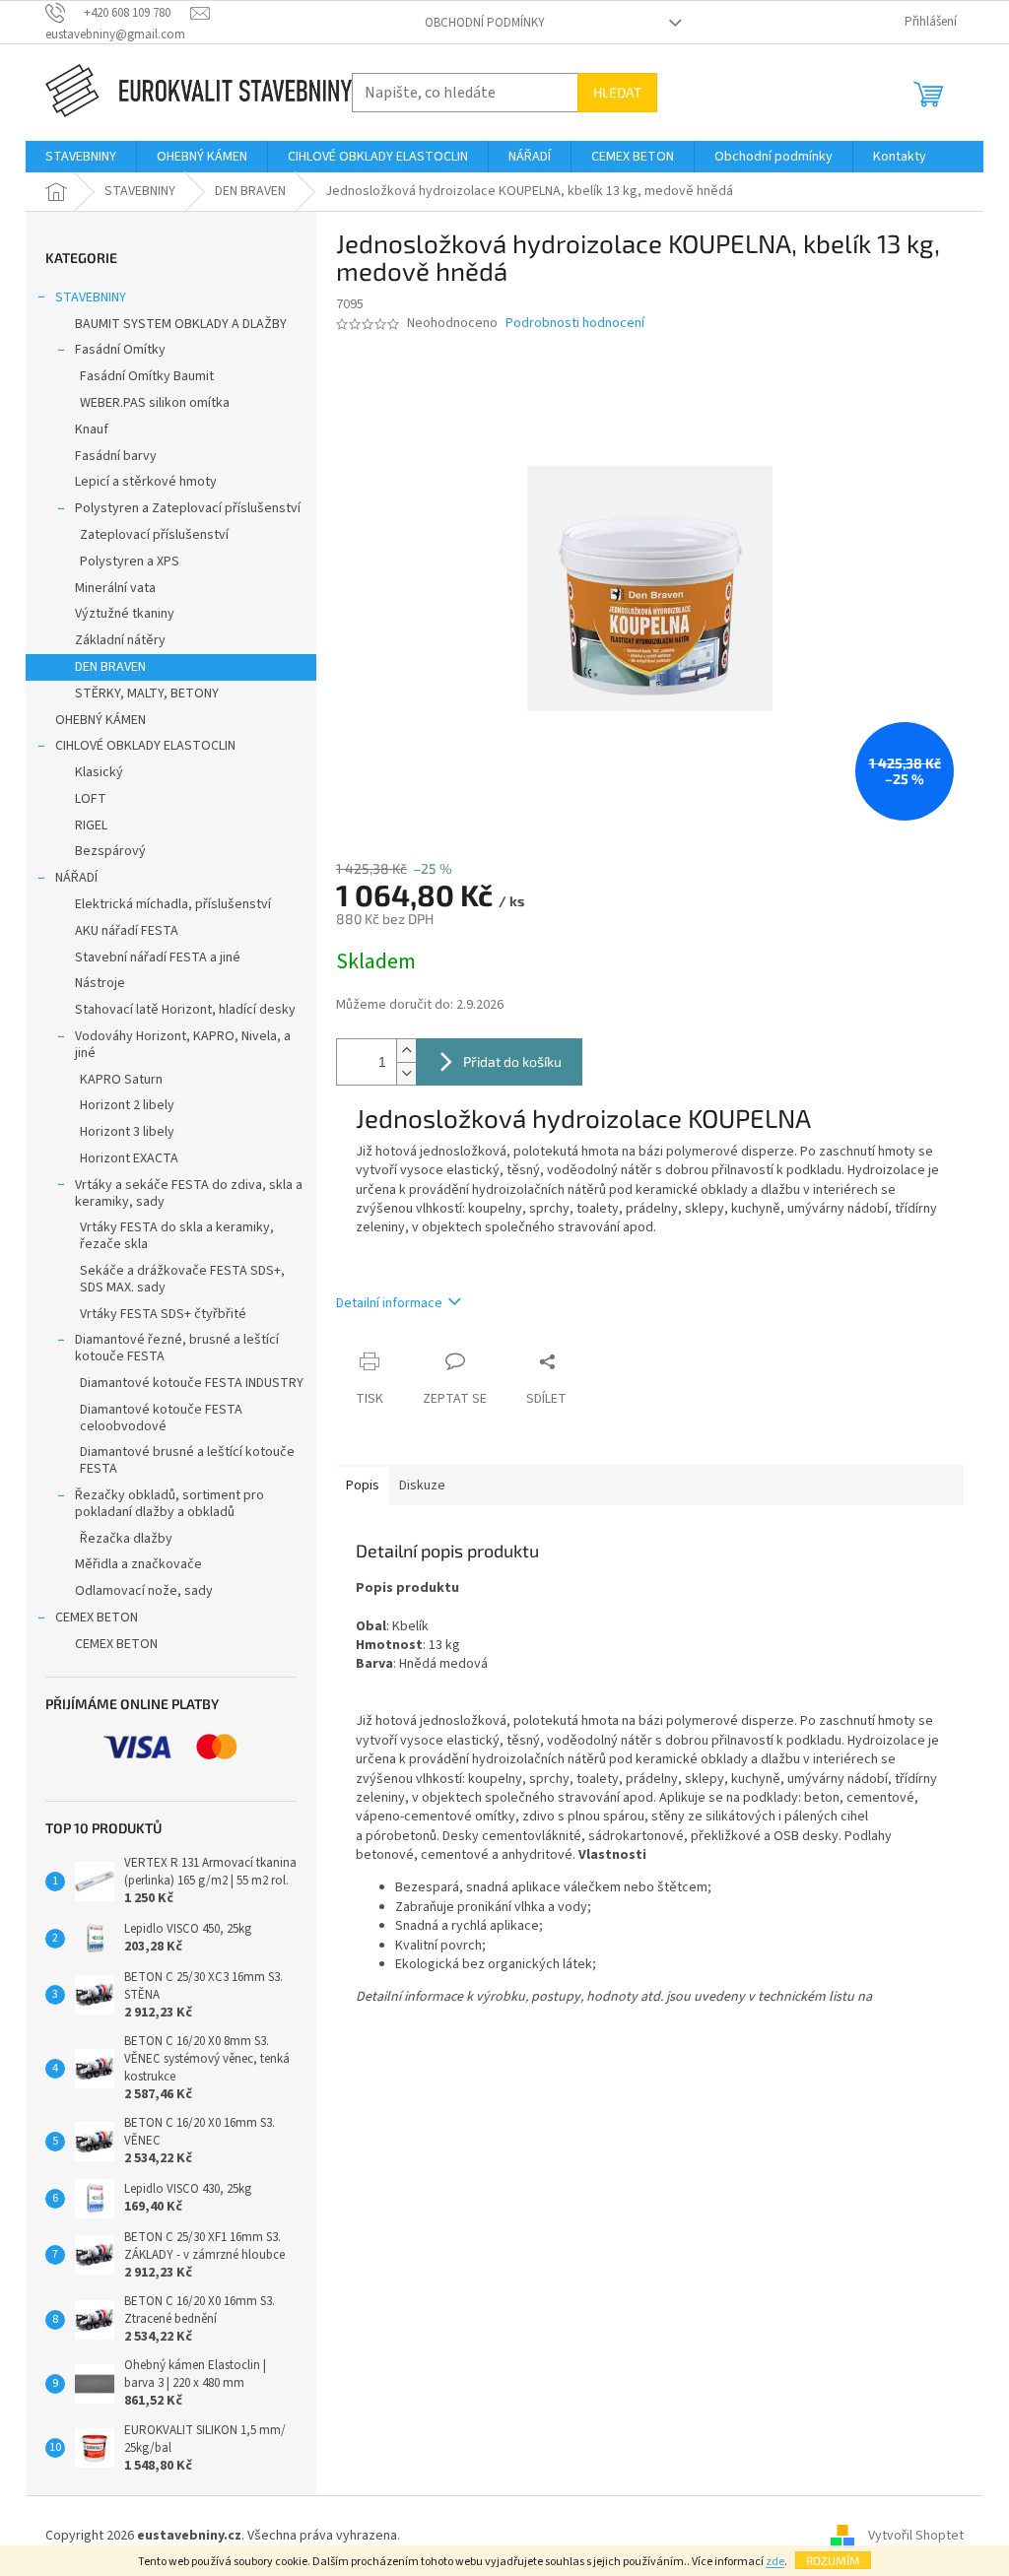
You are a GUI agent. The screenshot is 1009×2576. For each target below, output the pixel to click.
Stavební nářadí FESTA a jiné (158, 958)
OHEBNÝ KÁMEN (101, 720)
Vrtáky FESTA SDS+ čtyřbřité (163, 1314)
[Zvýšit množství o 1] (406, 1051)
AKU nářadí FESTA (127, 931)
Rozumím (833, 2560)
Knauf (92, 429)
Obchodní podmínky (485, 23)
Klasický (99, 772)
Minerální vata (115, 588)
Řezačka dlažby (126, 1539)
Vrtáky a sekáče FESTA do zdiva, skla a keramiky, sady (189, 1193)
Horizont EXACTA (129, 1158)
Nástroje (100, 983)
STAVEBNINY (91, 297)
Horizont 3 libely (127, 1132)
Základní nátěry (120, 640)
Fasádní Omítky (120, 350)
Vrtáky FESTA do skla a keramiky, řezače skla (177, 1236)
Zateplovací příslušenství (154, 535)
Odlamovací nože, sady (144, 1591)
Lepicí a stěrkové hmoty (146, 482)
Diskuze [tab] (422, 1486)
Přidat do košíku (512, 1061)
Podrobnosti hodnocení (575, 324)
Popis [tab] (363, 1486)
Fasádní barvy (116, 456)
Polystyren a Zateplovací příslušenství (188, 508)
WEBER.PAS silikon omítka (155, 403)
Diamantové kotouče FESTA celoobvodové (161, 1418)
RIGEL (91, 826)
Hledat (617, 92)
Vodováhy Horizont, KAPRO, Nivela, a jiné (183, 1045)
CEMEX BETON (97, 1618)
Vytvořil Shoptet (916, 2536)
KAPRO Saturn (121, 1080)
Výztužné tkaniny (125, 614)
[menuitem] (81, 157)
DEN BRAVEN (110, 667)
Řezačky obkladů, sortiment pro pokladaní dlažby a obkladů (169, 1504)
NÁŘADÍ (76, 878)
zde (775, 2562)
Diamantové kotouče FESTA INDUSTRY (192, 1383)
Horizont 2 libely (127, 1105)
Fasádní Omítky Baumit (147, 376)
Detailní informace (389, 1303)
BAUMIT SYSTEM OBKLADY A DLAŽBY (181, 324)
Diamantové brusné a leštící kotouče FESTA (187, 1460)
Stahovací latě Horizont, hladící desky (185, 1010)
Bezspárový (110, 851)
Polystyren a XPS (130, 561)
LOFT (91, 799)
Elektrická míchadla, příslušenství (173, 904)
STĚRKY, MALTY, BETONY (147, 694)
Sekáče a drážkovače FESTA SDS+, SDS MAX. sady (182, 1279)
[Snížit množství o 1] (406, 1073)
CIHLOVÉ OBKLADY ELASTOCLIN (145, 746)
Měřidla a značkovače (138, 1564)
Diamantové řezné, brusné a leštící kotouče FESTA (177, 1348)
